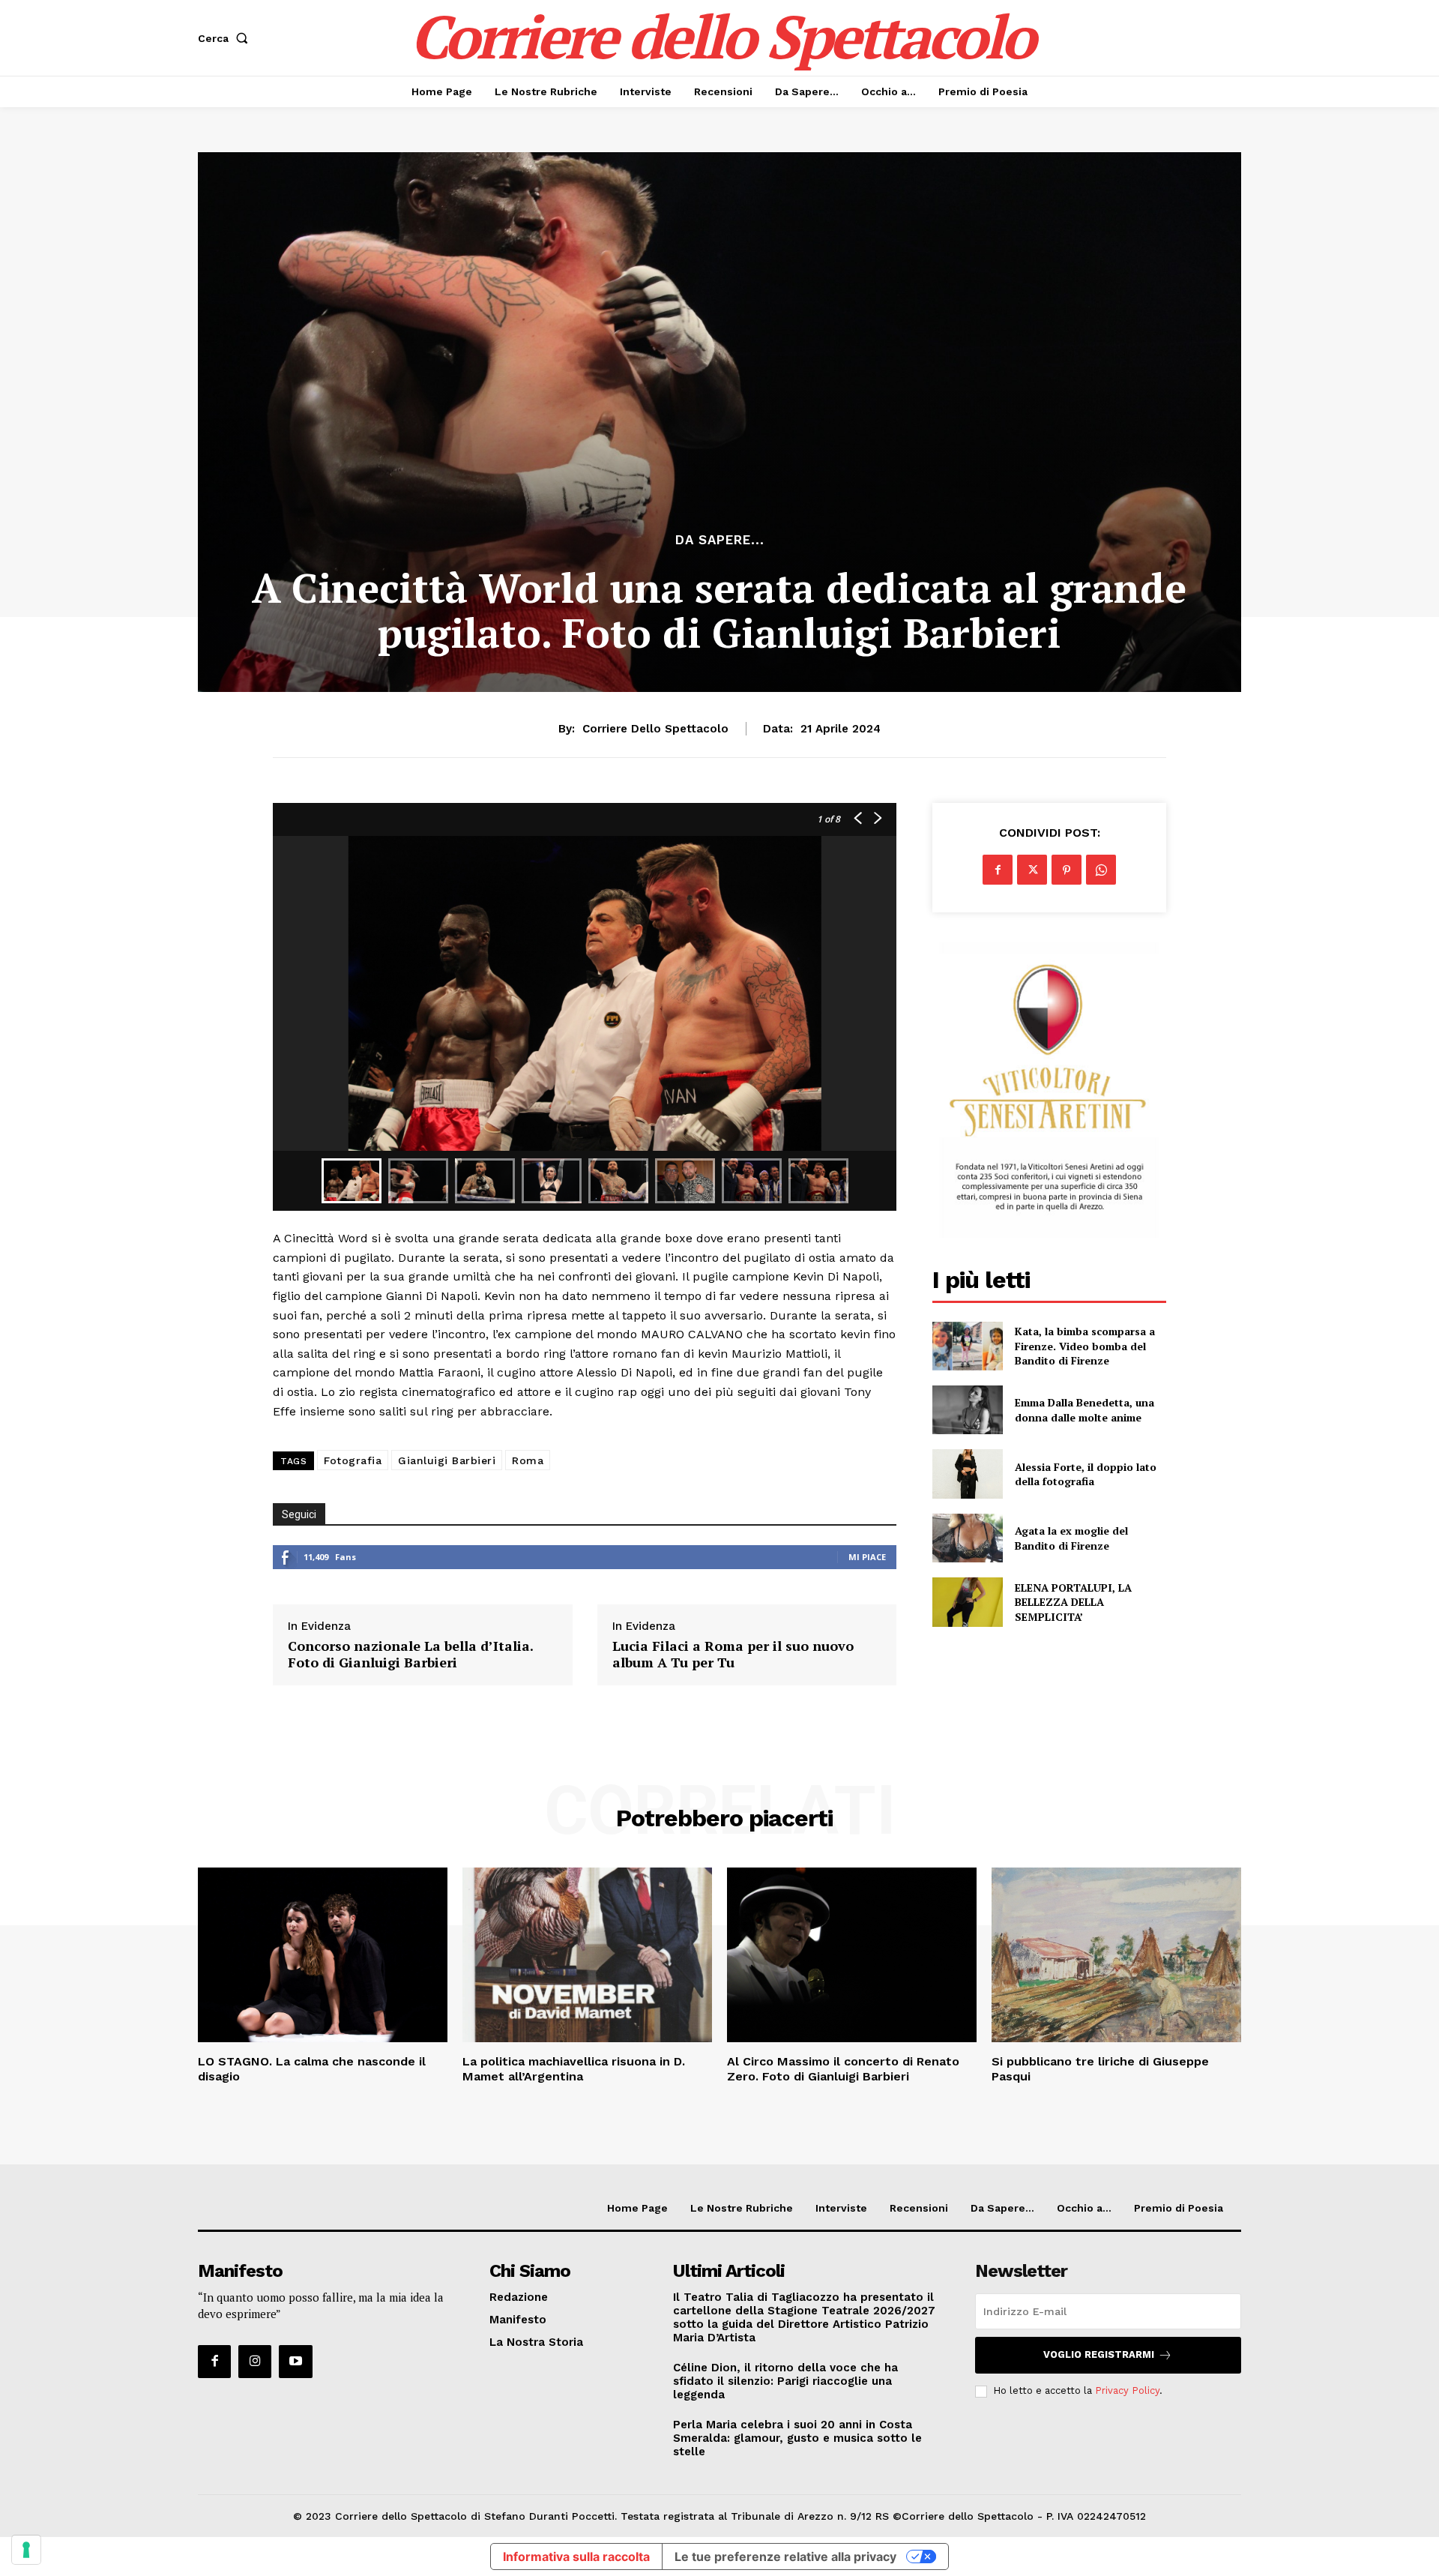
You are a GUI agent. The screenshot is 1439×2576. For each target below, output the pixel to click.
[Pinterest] (1067, 870)
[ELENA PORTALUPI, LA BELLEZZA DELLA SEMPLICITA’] (967, 1602)
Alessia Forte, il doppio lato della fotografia (1086, 1474)
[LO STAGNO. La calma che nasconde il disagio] (323, 1955)
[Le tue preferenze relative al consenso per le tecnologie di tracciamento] (26, 2550)
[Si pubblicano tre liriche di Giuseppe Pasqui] (1116, 1955)
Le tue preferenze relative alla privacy (785, 2557)
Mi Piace (867, 1557)
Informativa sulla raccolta (576, 2557)
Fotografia (353, 1460)
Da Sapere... (720, 540)
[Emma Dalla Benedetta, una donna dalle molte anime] (967, 1410)
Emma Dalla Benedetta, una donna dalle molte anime (1084, 1410)
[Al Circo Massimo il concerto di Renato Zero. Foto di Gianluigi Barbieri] (852, 1955)
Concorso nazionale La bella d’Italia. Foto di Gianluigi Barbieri (410, 1654)
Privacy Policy (1127, 2390)
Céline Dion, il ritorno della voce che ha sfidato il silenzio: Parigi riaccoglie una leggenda (785, 2381)
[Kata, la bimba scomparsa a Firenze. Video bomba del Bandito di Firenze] (967, 1346)
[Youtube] (295, 2362)
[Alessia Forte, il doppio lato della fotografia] (967, 1474)
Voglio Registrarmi (1099, 2354)
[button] (226, 38)
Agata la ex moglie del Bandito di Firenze (1071, 1538)
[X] (1032, 870)
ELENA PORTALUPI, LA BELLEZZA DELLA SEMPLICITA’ (1073, 1602)
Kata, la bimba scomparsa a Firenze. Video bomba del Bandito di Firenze (1085, 1346)
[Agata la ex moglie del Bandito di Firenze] (967, 1538)
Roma (528, 1460)
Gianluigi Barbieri (447, 1460)
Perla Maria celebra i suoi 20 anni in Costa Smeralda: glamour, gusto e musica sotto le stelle (797, 2438)
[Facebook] (998, 870)
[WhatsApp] (1101, 870)
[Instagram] (255, 2362)
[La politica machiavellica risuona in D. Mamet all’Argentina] (587, 1955)
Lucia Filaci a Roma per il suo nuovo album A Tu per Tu (733, 1654)
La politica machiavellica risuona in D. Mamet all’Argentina (574, 2068)
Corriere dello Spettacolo (655, 729)
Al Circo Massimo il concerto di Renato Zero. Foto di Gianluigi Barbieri (843, 2068)
